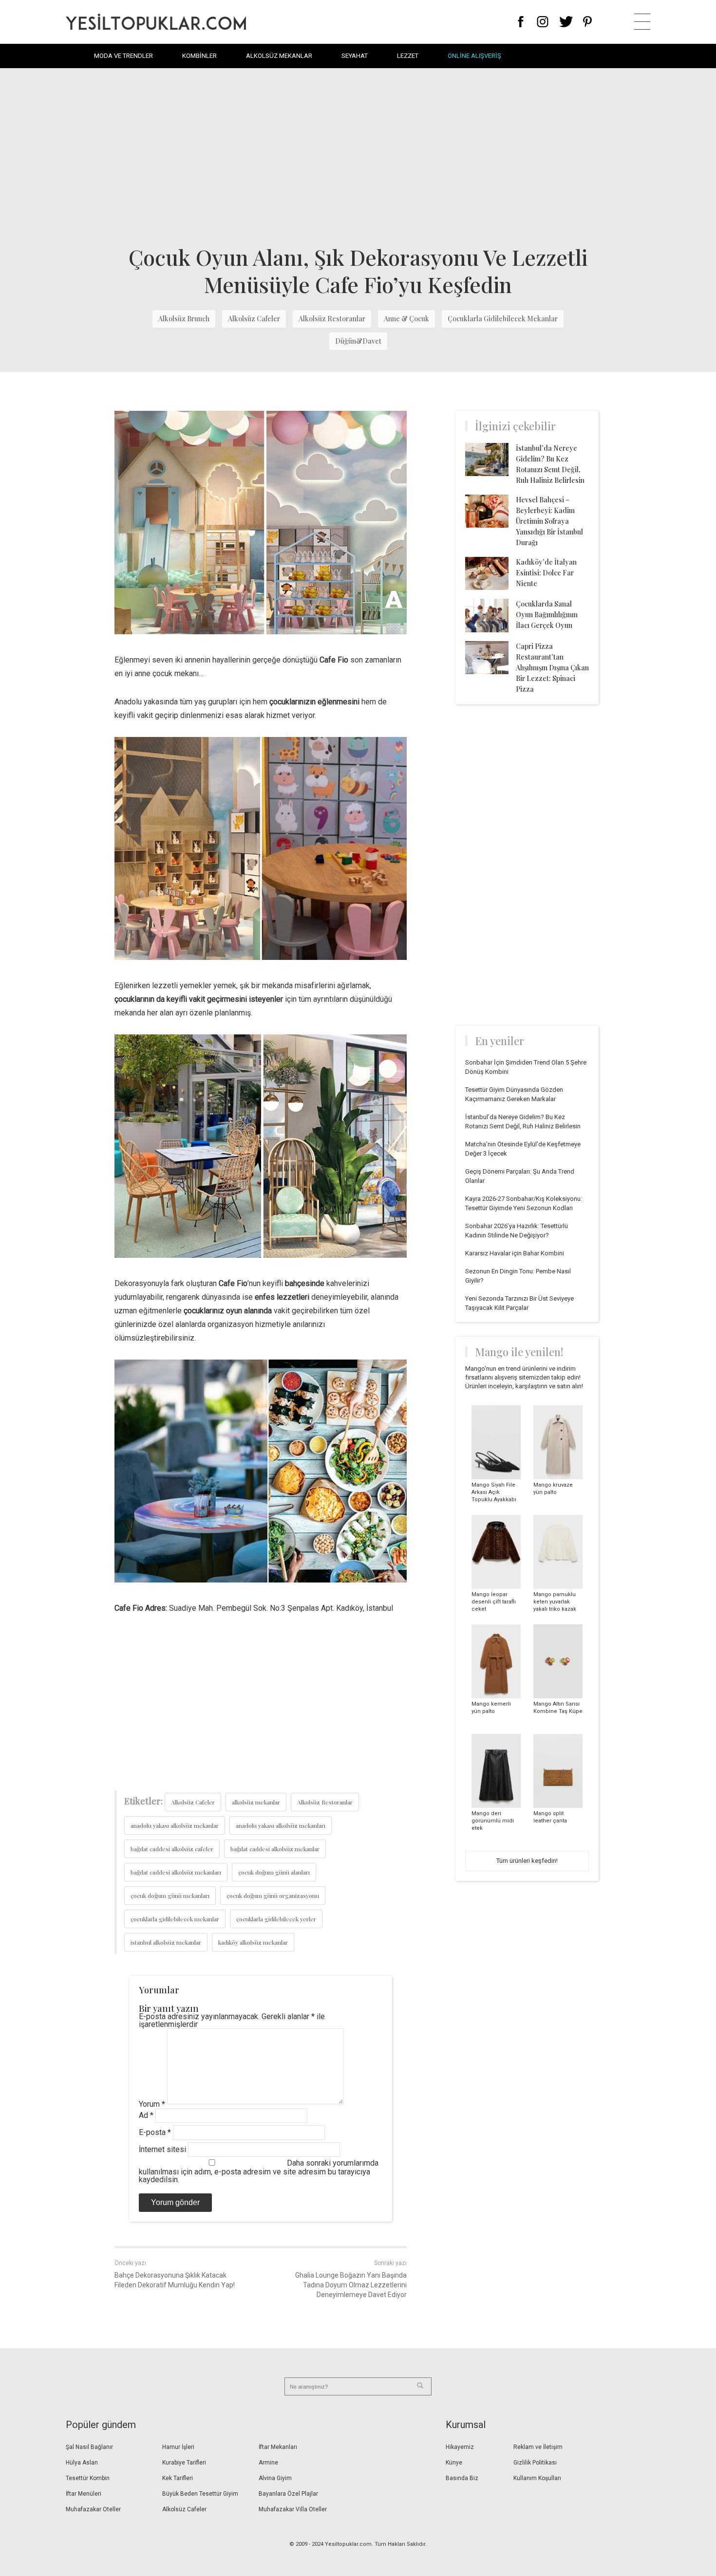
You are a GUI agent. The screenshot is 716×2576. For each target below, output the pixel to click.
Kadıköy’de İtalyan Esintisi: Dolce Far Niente (546, 573)
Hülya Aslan (82, 2463)
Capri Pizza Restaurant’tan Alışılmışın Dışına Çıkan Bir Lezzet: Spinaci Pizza (552, 668)
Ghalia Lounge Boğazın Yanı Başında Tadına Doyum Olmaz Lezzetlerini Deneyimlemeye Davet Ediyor (351, 2285)
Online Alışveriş (474, 56)
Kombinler (199, 56)
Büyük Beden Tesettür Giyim (200, 2494)
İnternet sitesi (162, 2149)
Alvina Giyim (275, 2478)
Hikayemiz (460, 2447)
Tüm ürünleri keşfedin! (527, 1861)
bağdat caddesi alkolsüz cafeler (172, 1849)
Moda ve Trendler (123, 56)
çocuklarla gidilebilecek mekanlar (175, 1919)
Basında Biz (462, 2478)
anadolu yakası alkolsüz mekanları (281, 1825)
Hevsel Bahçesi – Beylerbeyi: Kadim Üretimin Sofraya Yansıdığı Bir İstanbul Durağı (549, 521)
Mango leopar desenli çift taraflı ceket (494, 1602)
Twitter (566, 22)
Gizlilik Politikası (535, 2463)
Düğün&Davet (358, 341)
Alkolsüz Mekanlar (279, 56)
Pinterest (588, 22)
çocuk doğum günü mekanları (170, 1895)
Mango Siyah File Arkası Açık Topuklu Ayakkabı (494, 1492)
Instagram (542, 22)
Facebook (521, 22)
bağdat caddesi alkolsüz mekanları (176, 1872)
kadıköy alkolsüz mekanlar (253, 1942)
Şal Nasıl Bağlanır (89, 2447)
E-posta (155, 2132)
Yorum (152, 2104)
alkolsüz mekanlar (256, 1802)
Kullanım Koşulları (537, 2478)
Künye (454, 2463)
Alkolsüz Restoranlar (332, 319)
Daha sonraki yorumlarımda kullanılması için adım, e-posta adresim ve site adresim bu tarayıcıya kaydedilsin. (259, 2171)
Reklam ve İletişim (538, 2447)
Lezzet (408, 56)
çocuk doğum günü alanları (274, 1872)
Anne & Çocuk (406, 319)
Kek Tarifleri (178, 2478)
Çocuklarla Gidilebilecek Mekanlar (503, 319)
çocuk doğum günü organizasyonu (273, 1895)
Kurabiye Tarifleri (184, 2463)
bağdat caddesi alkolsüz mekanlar (275, 1849)
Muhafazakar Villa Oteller (293, 2509)
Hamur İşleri (178, 2447)
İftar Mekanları (278, 2447)
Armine (268, 2463)
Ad (146, 2115)
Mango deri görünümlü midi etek (493, 1821)
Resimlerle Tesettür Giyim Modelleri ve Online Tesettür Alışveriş (156, 22)
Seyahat (355, 56)
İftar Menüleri (84, 2494)
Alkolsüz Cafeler (254, 319)
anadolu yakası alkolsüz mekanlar (175, 1825)
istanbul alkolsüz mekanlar (166, 1942)
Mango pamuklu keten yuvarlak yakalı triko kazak (555, 1602)
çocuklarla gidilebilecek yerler (276, 1919)
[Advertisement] (358, 156)
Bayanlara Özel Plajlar (288, 2494)
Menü (642, 22)
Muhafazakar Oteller (93, 2509)
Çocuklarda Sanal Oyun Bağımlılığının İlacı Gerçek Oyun (547, 615)
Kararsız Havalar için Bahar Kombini (515, 1253)
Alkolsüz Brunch (184, 319)
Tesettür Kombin (88, 2478)
